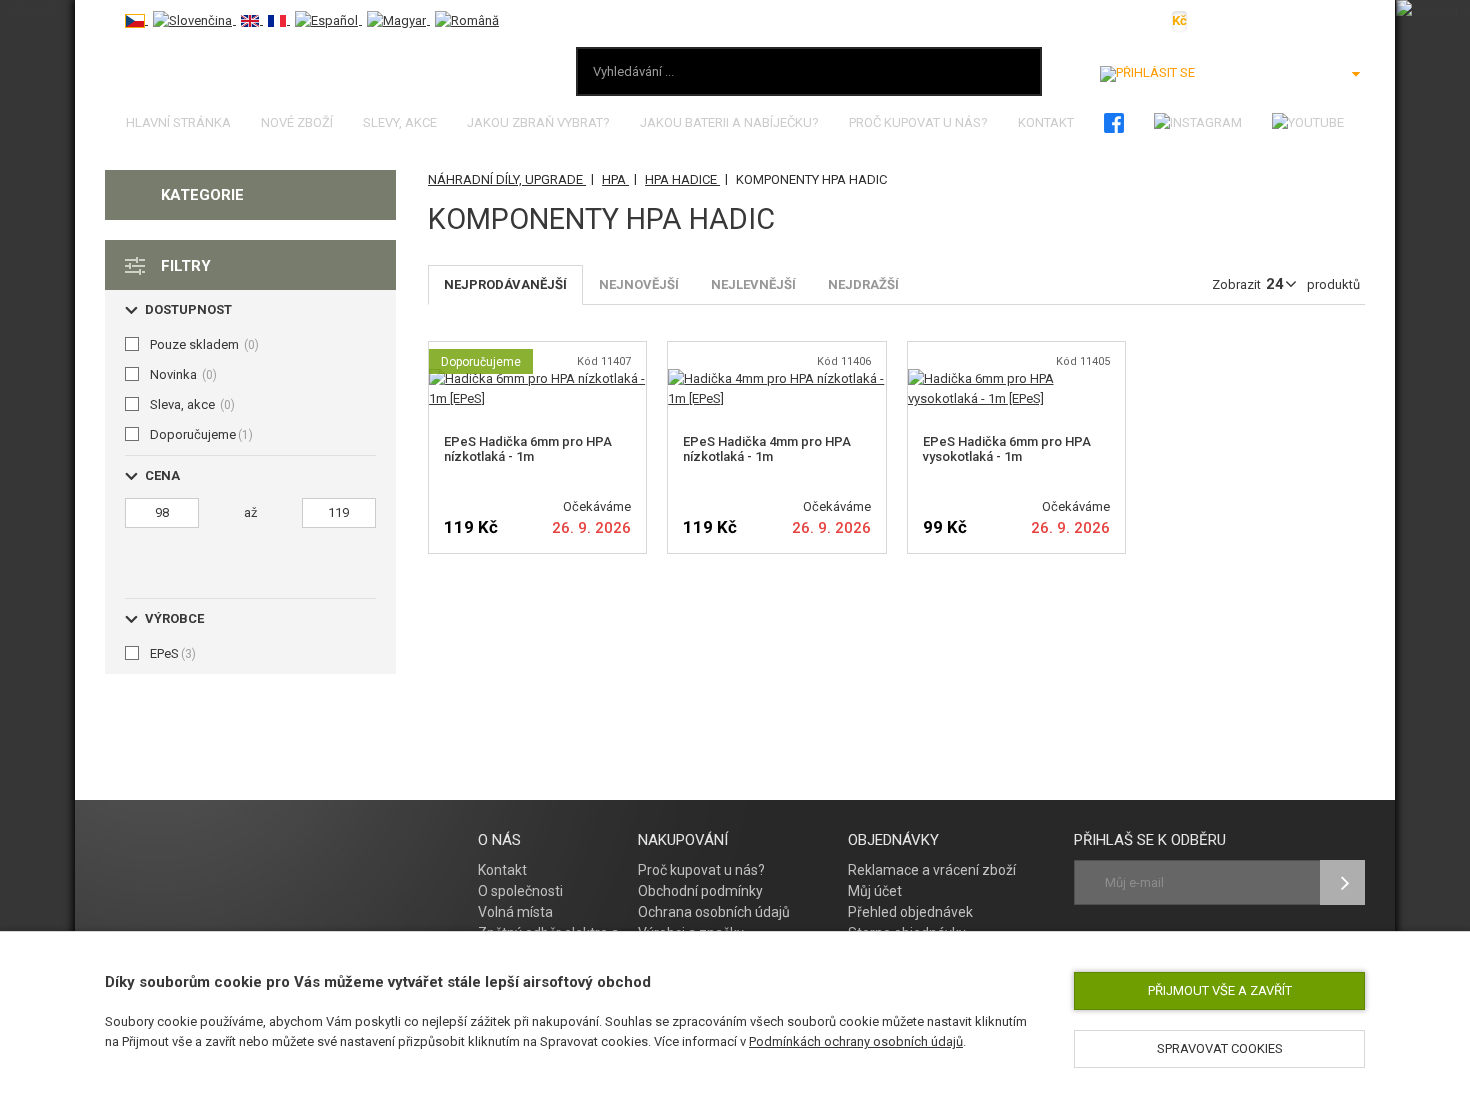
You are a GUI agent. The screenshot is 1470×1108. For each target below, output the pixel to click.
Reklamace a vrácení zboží (932, 870)
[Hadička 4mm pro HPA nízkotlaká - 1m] (776, 378)
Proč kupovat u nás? (918, 122)
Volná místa (515, 912)
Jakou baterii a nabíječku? (729, 122)
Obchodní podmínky (700, 891)
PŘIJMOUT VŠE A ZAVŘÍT (1220, 990)
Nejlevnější (753, 284)
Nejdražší (863, 284)
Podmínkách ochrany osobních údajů (856, 1041)
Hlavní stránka (178, 122)
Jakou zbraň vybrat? (538, 122)
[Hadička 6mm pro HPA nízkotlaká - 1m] (537, 378)
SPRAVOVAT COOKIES (1220, 1048)
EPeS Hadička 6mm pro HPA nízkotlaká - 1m (528, 449)
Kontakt (1046, 122)
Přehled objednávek (910, 912)
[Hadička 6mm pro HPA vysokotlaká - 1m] (1016, 378)
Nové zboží (297, 122)
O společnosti (520, 891)
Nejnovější (639, 284)
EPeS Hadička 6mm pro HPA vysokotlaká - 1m (1007, 449)
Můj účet (875, 891)
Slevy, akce (400, 122)
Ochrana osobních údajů (714, 912)
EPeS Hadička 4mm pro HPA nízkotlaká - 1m (767, 449)
